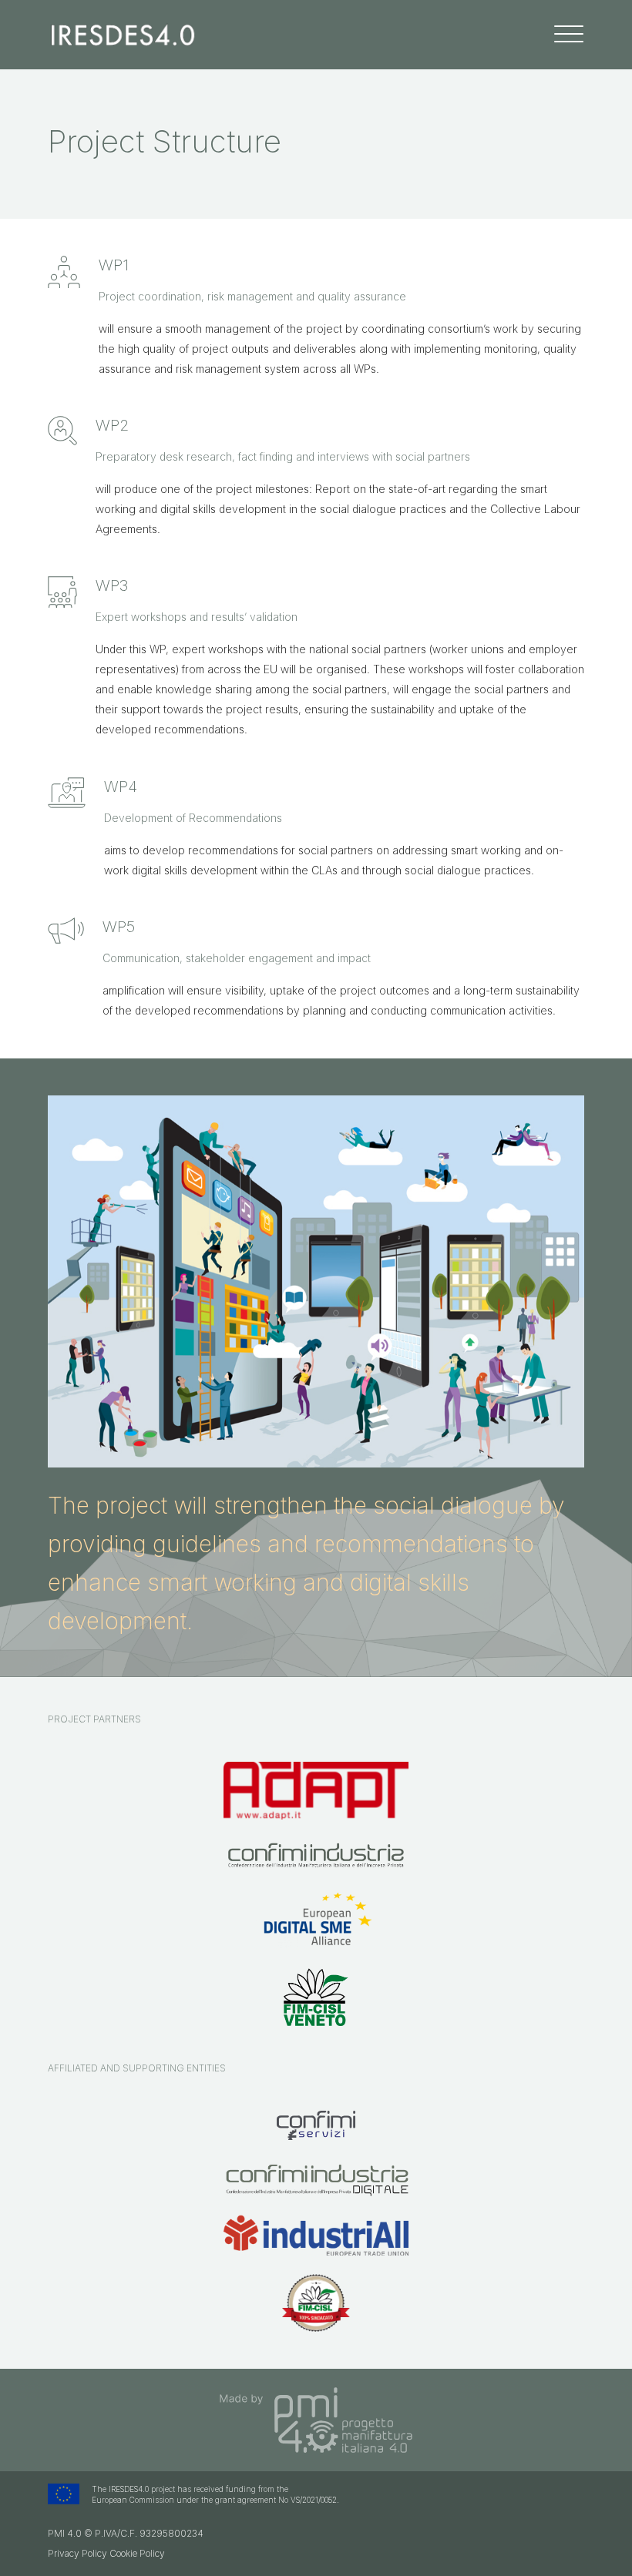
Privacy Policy (77, 2553)
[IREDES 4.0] (123, 34)
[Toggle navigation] (569, 34)
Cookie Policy (137, 2553)
